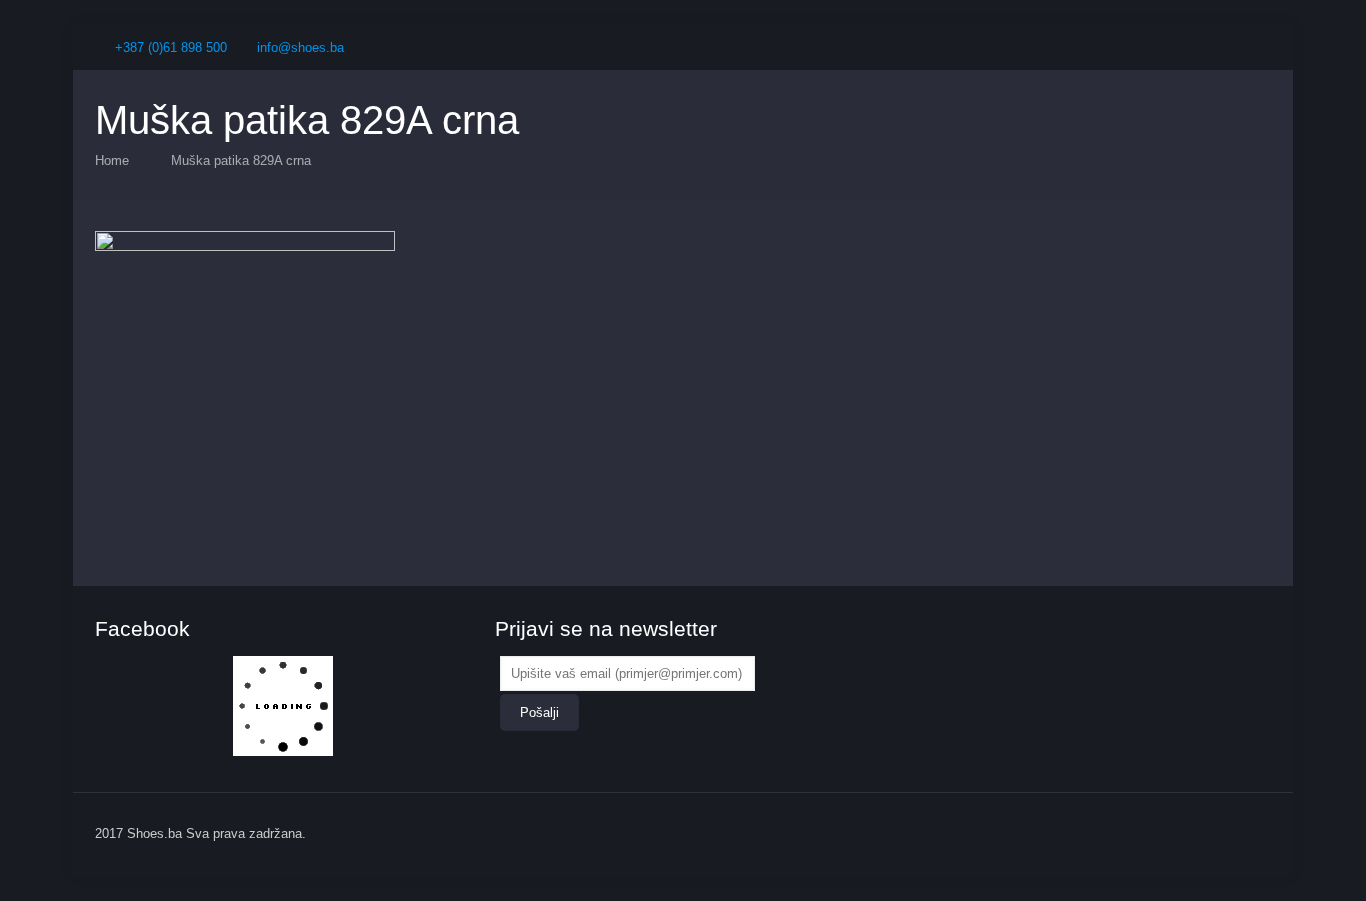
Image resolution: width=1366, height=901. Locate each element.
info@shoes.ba (300, 47)
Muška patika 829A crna (241, 160)
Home (112, 160)
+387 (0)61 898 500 (171, 47)
